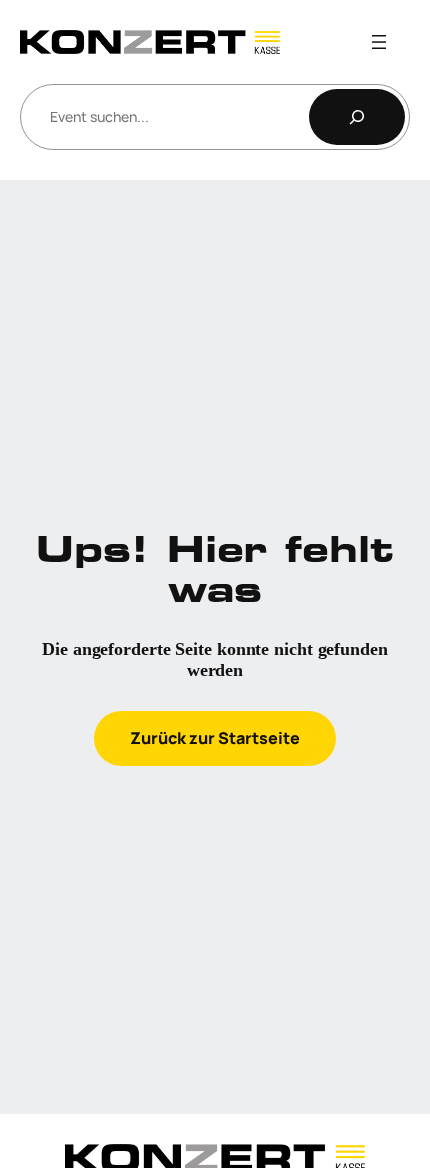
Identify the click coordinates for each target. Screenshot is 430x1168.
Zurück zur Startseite (215, 738)
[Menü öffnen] (379, 42)
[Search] (357, 117)
